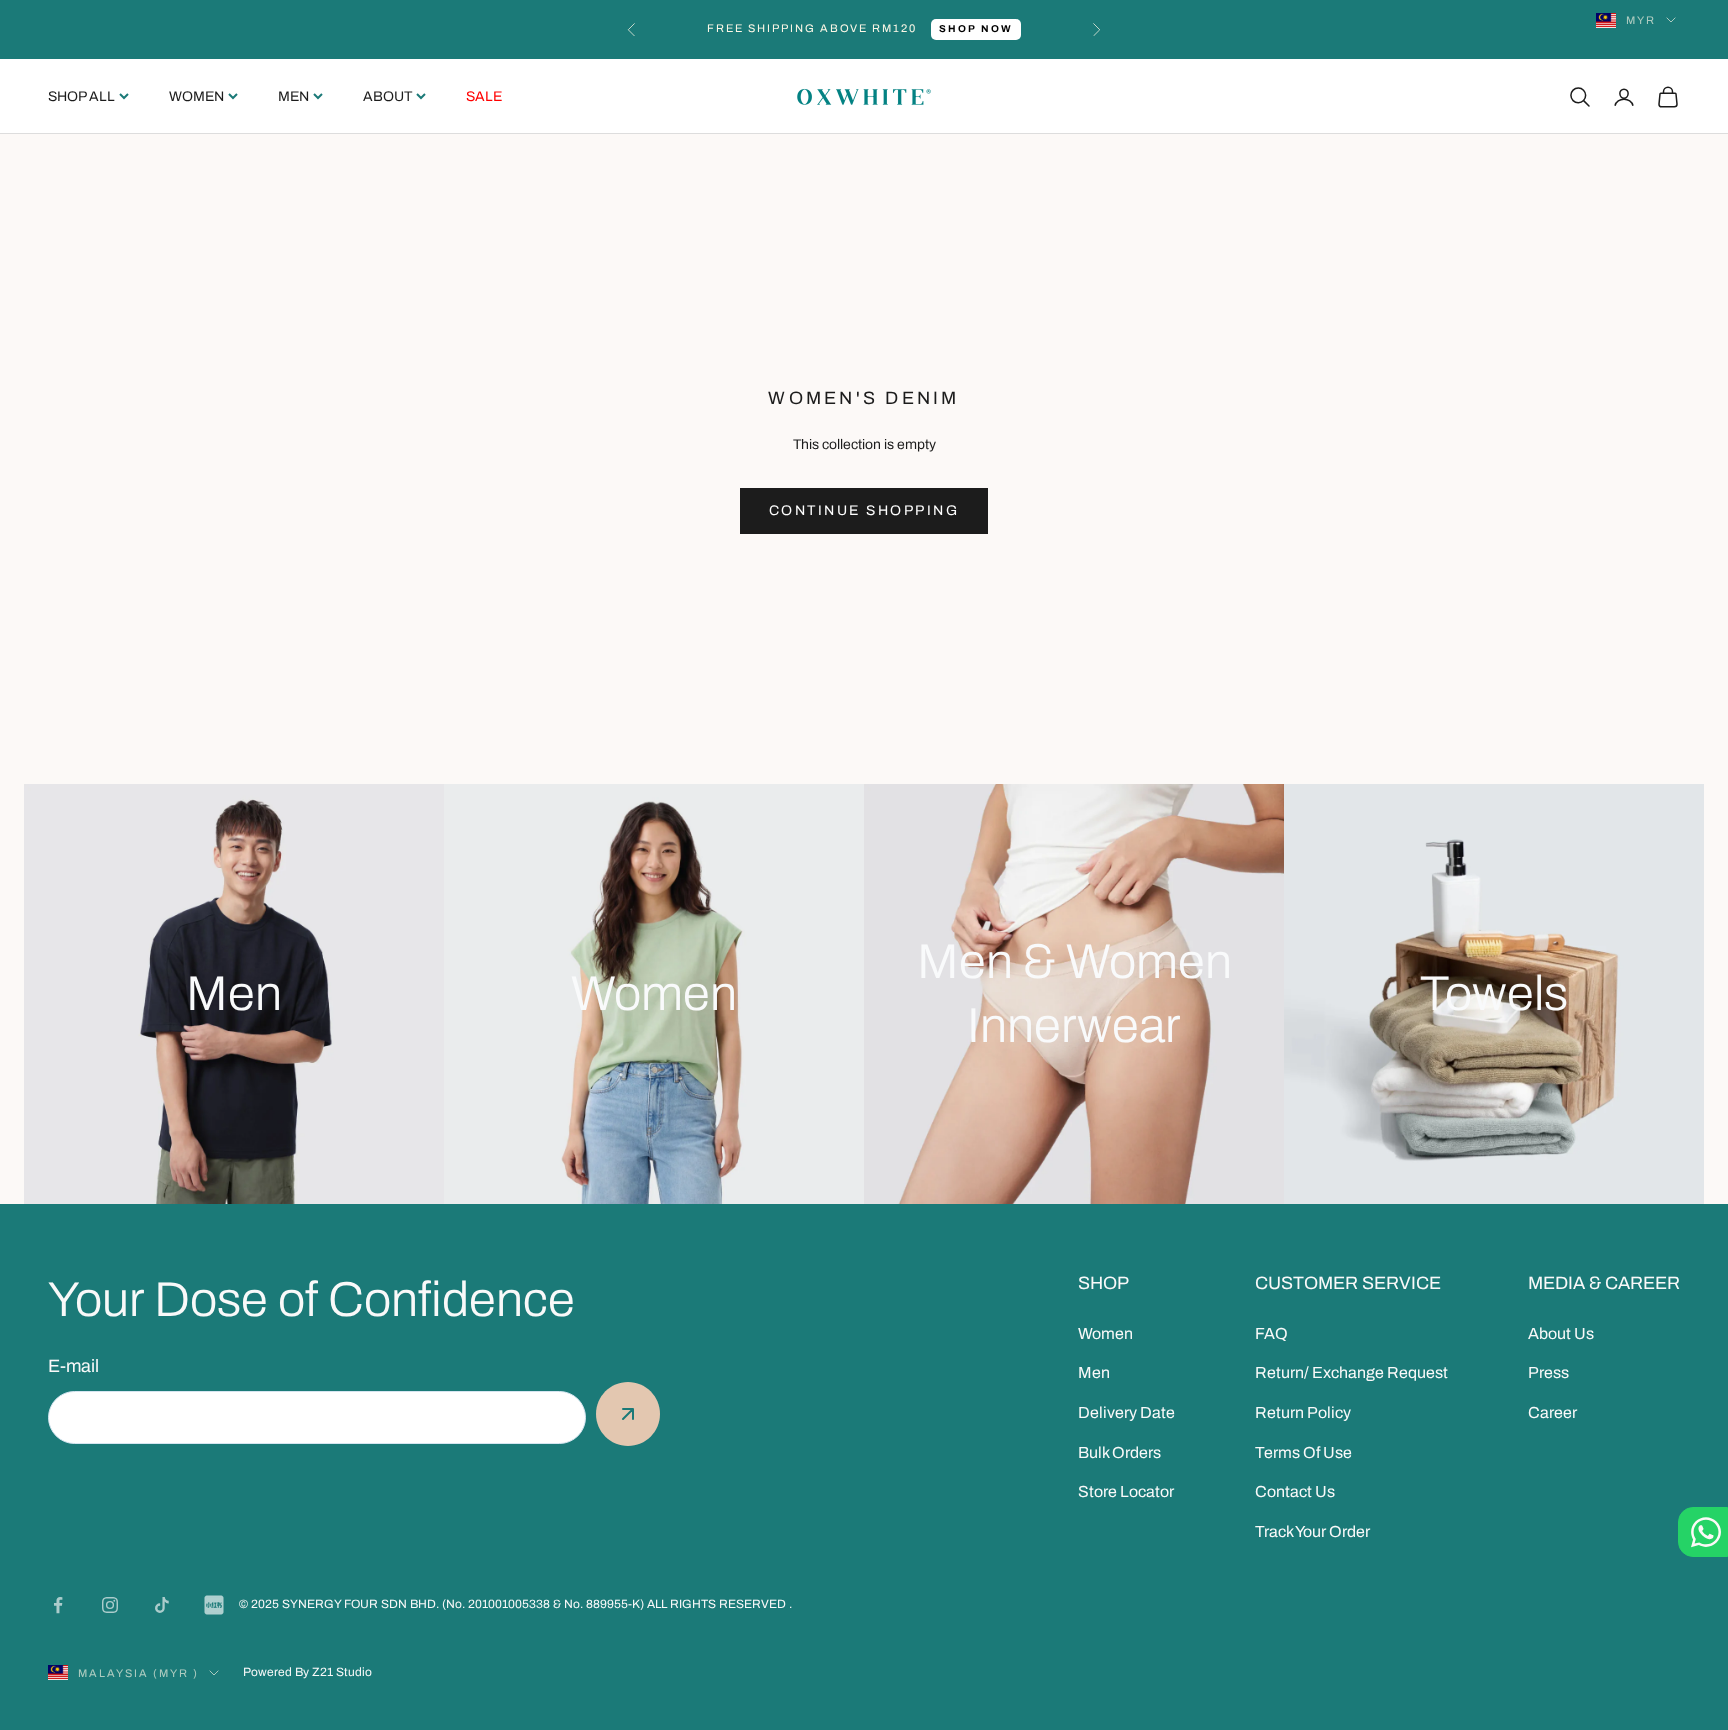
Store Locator (1126, 1491)
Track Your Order (1312, 1531)
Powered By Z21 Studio (307, 1672)
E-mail (73, 1366)
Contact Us (1295, 1491)
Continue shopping (864, 510)
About (387, 96)
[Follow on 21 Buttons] (214, 1605)
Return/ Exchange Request (1351, 1372)
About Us (1561, 1333)
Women (196, 96)
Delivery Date (1126, 1412)
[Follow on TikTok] (162, 1605)
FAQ (1271, 1333)
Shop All (81, 96)
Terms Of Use (1303, 1452)
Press (1548, 1372)
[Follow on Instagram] (110, 1605)
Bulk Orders (1119, 1452)
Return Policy (1303, 1412)
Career (1552, 1412)
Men (293, 96)
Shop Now (976, 28)
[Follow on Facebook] (58, 1605)
